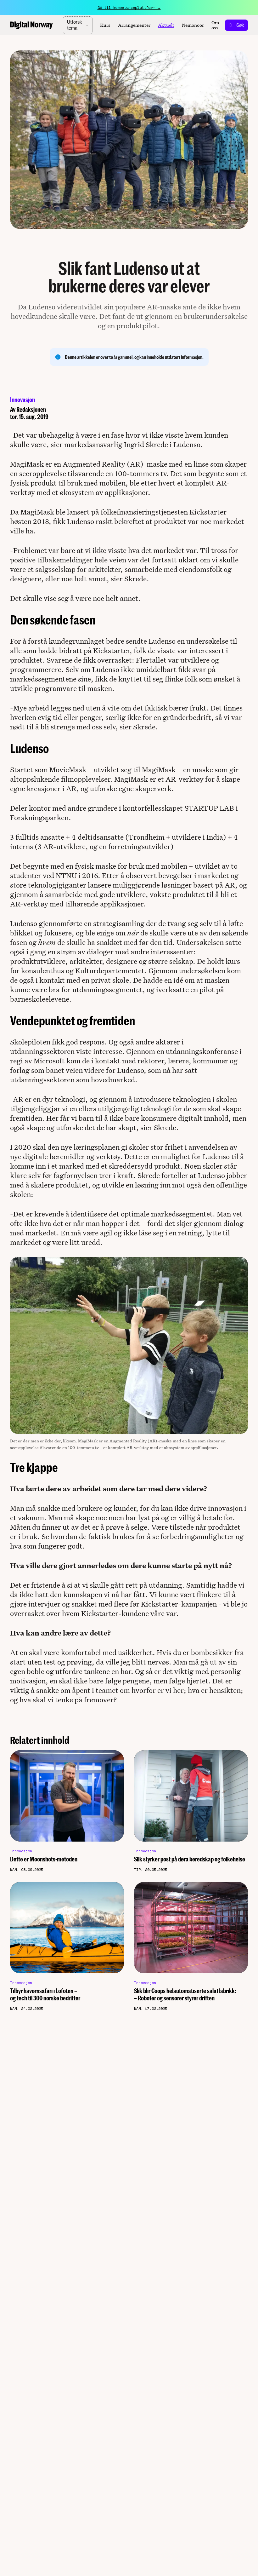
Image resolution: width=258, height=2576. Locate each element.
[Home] (31, 25)
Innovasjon (22, 400)
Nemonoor (193, 25)
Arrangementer (134, 25)
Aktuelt (166, 25)
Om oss (215, 25)
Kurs (105, 25)
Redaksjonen (31, 409)
